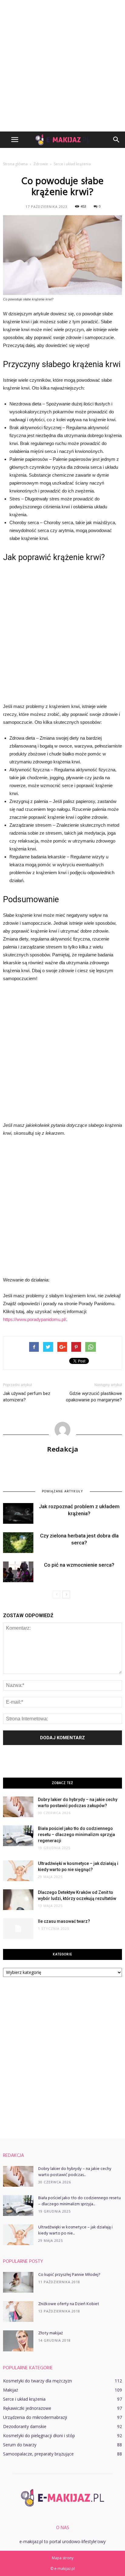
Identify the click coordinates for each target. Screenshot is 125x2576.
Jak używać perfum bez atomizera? (27, 1397)
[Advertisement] (62, 66)
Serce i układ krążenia (24, 2399)
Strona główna (15, 164)
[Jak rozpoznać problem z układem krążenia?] (18, 1514)
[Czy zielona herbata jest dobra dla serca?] (18, 1543)
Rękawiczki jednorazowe (27, 2408)
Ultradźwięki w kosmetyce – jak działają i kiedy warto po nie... (75, 2230)
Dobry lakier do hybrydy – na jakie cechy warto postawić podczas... (75, 2172)
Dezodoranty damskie (25, 2426)
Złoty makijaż (51, 2333)
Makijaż (11, 2390)
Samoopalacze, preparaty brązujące (38, 2454)
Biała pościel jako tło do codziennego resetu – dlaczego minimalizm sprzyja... (79, 2201)
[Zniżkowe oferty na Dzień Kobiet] (18, 2312)
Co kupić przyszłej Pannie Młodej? (69, 2275)
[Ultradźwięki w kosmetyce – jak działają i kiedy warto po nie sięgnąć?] (18, 1871)
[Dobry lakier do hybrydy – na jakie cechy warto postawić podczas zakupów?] (18, 1807)
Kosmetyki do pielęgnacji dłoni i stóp (39, 2436)
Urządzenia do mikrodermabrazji (35, 2417)
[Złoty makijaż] (18, 2341)
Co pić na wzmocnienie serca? (79, 1565)
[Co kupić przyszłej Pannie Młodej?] (18, 2282)
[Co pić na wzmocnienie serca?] (18, 1572)
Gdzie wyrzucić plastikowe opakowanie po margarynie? (94, 1397)
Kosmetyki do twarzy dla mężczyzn (37, 2381)
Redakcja (63, 1449)
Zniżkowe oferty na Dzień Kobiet (69, 2304)
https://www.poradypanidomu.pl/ (35, 1319)
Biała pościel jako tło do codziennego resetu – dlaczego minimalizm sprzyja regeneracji (76, 1835)
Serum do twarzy (20, 2445)
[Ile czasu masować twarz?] (18, 1929)
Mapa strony (63, 2558)
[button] (117, 140)
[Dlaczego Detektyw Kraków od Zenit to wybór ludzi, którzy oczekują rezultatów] (18, 1900)
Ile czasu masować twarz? (64, 1921)
